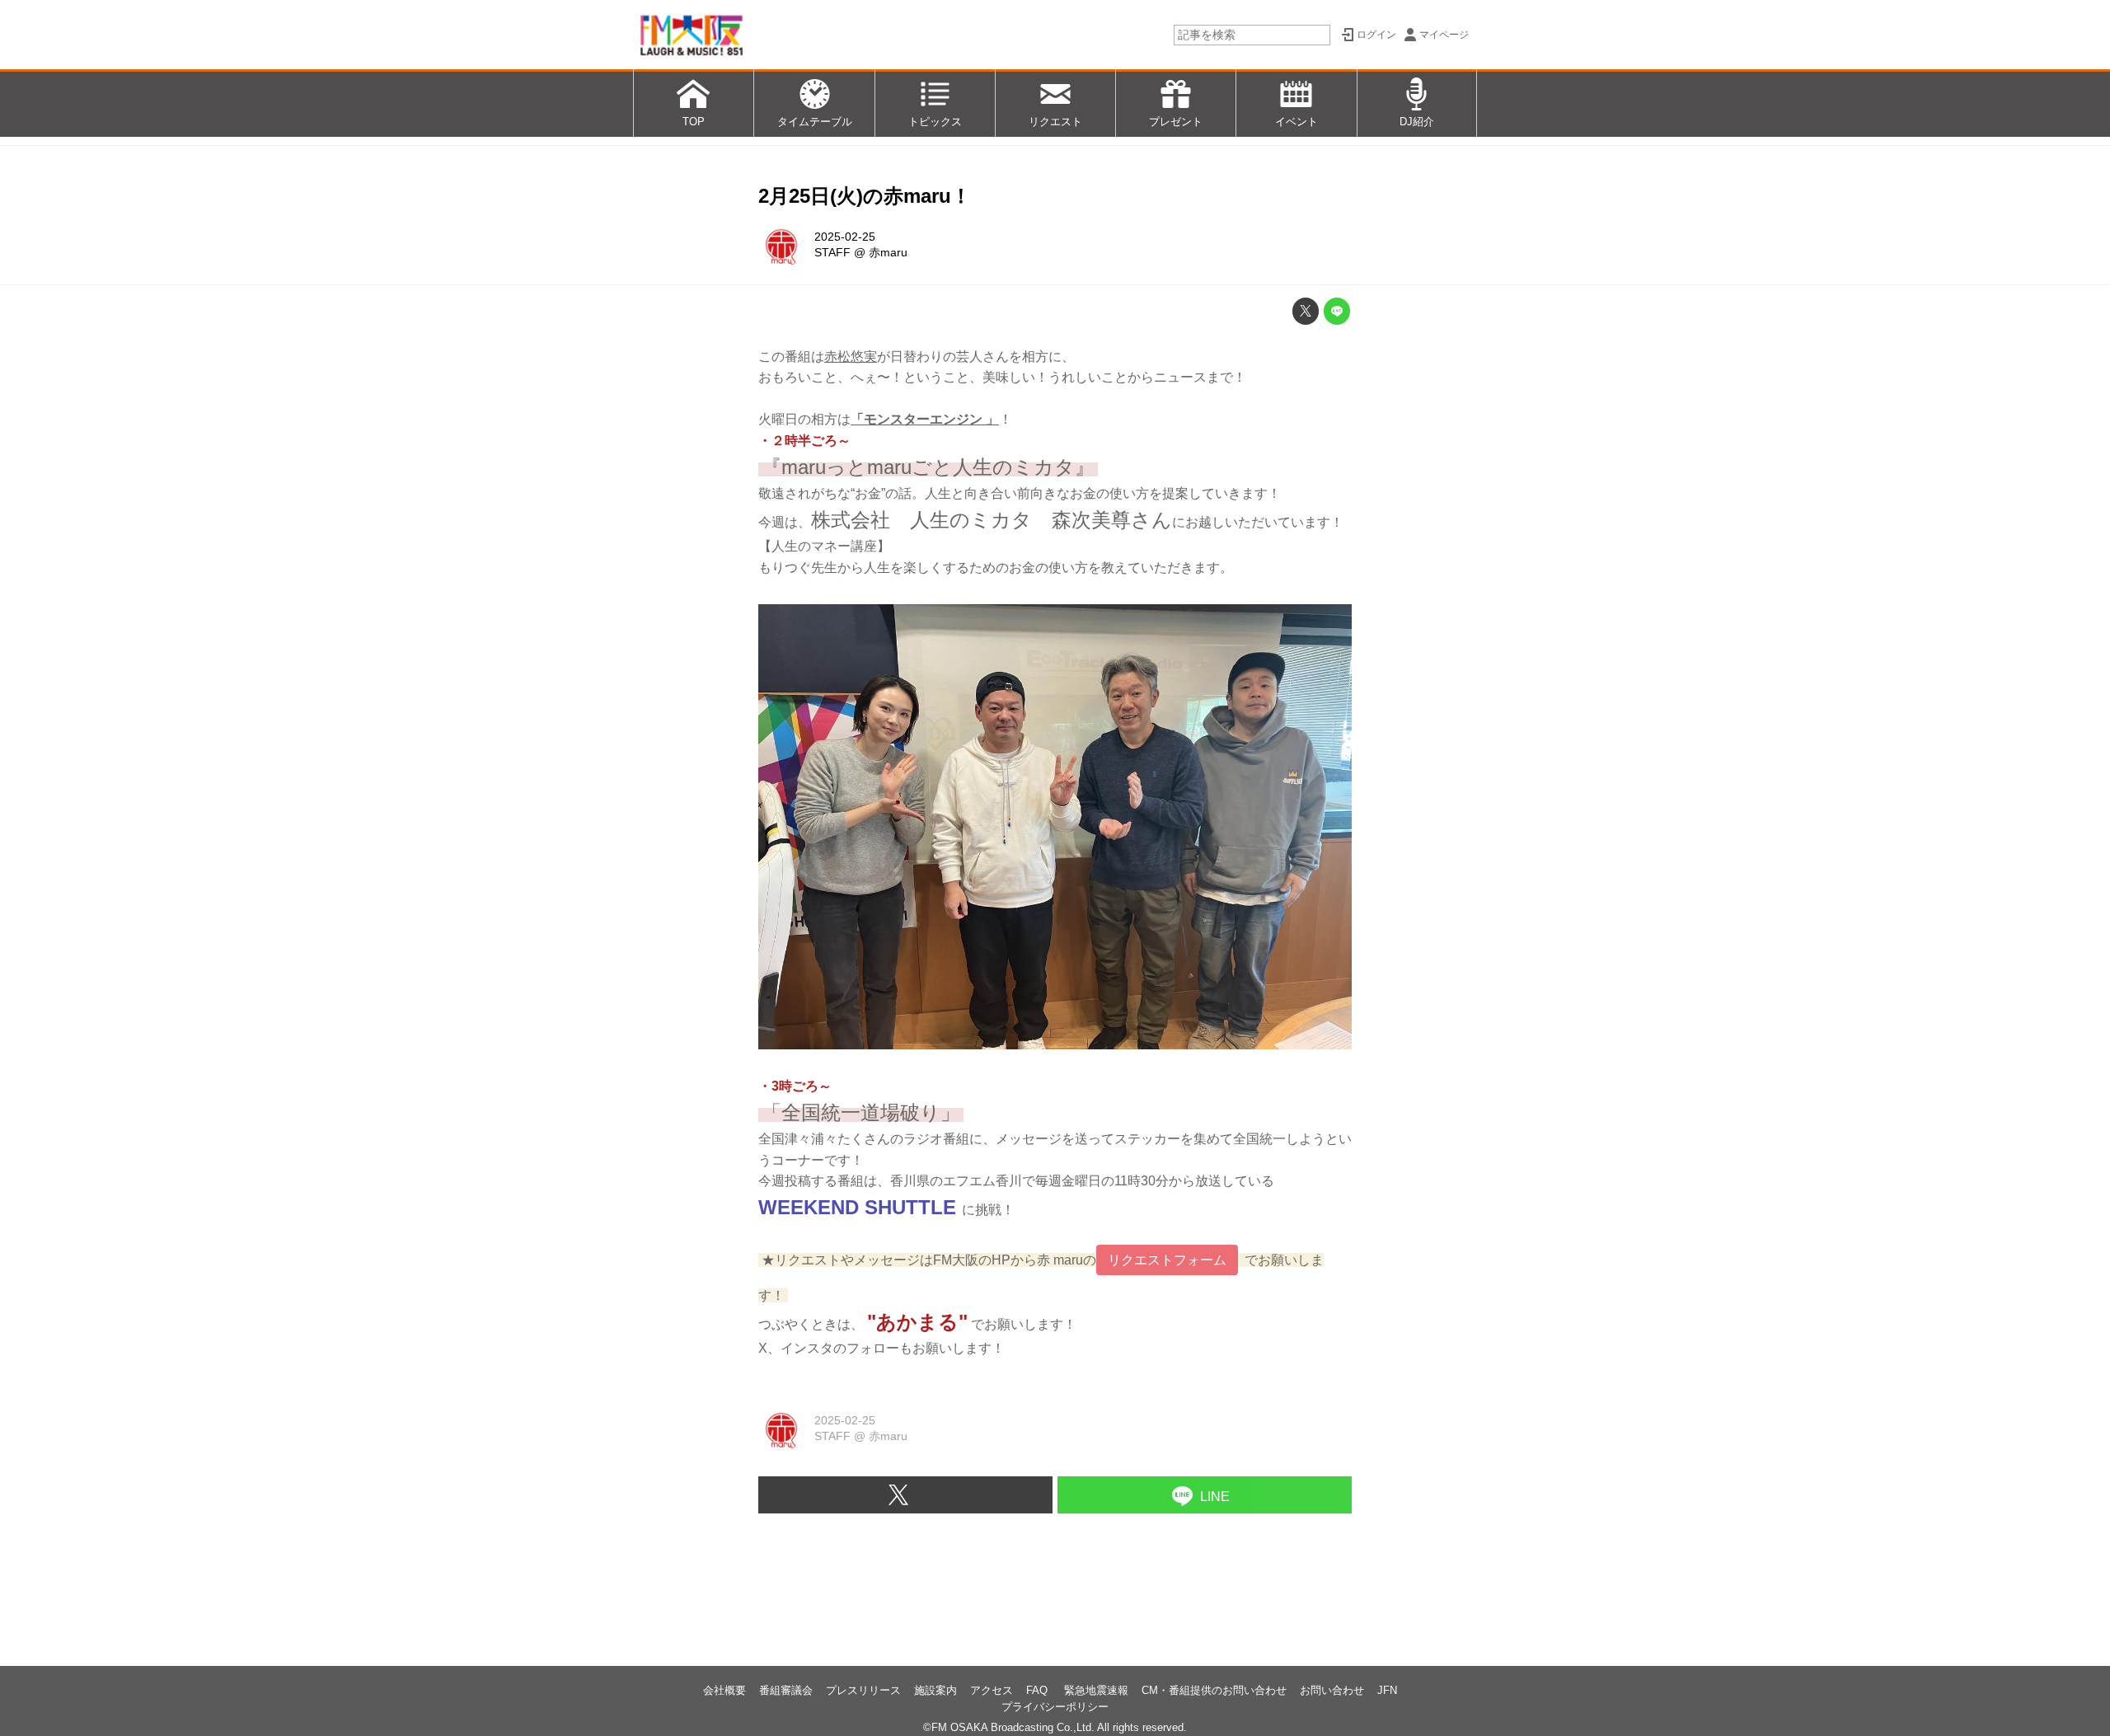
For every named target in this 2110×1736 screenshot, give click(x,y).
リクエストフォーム (1167, 1260)
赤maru (888, 252)
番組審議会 (786, 1690)
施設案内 (935, 1690)
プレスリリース (863, 1690)
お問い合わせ (1332, 1690)
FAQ (1039, 1690)
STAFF (832, 252)
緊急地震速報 (1096, 1690)
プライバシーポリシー (1055, 1707)
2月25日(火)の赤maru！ (865, 196)
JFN (1387, 1690)
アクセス (992, 1690)
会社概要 (724, 1690)
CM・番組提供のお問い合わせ (1214, 1690)
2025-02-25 (845, 237)
